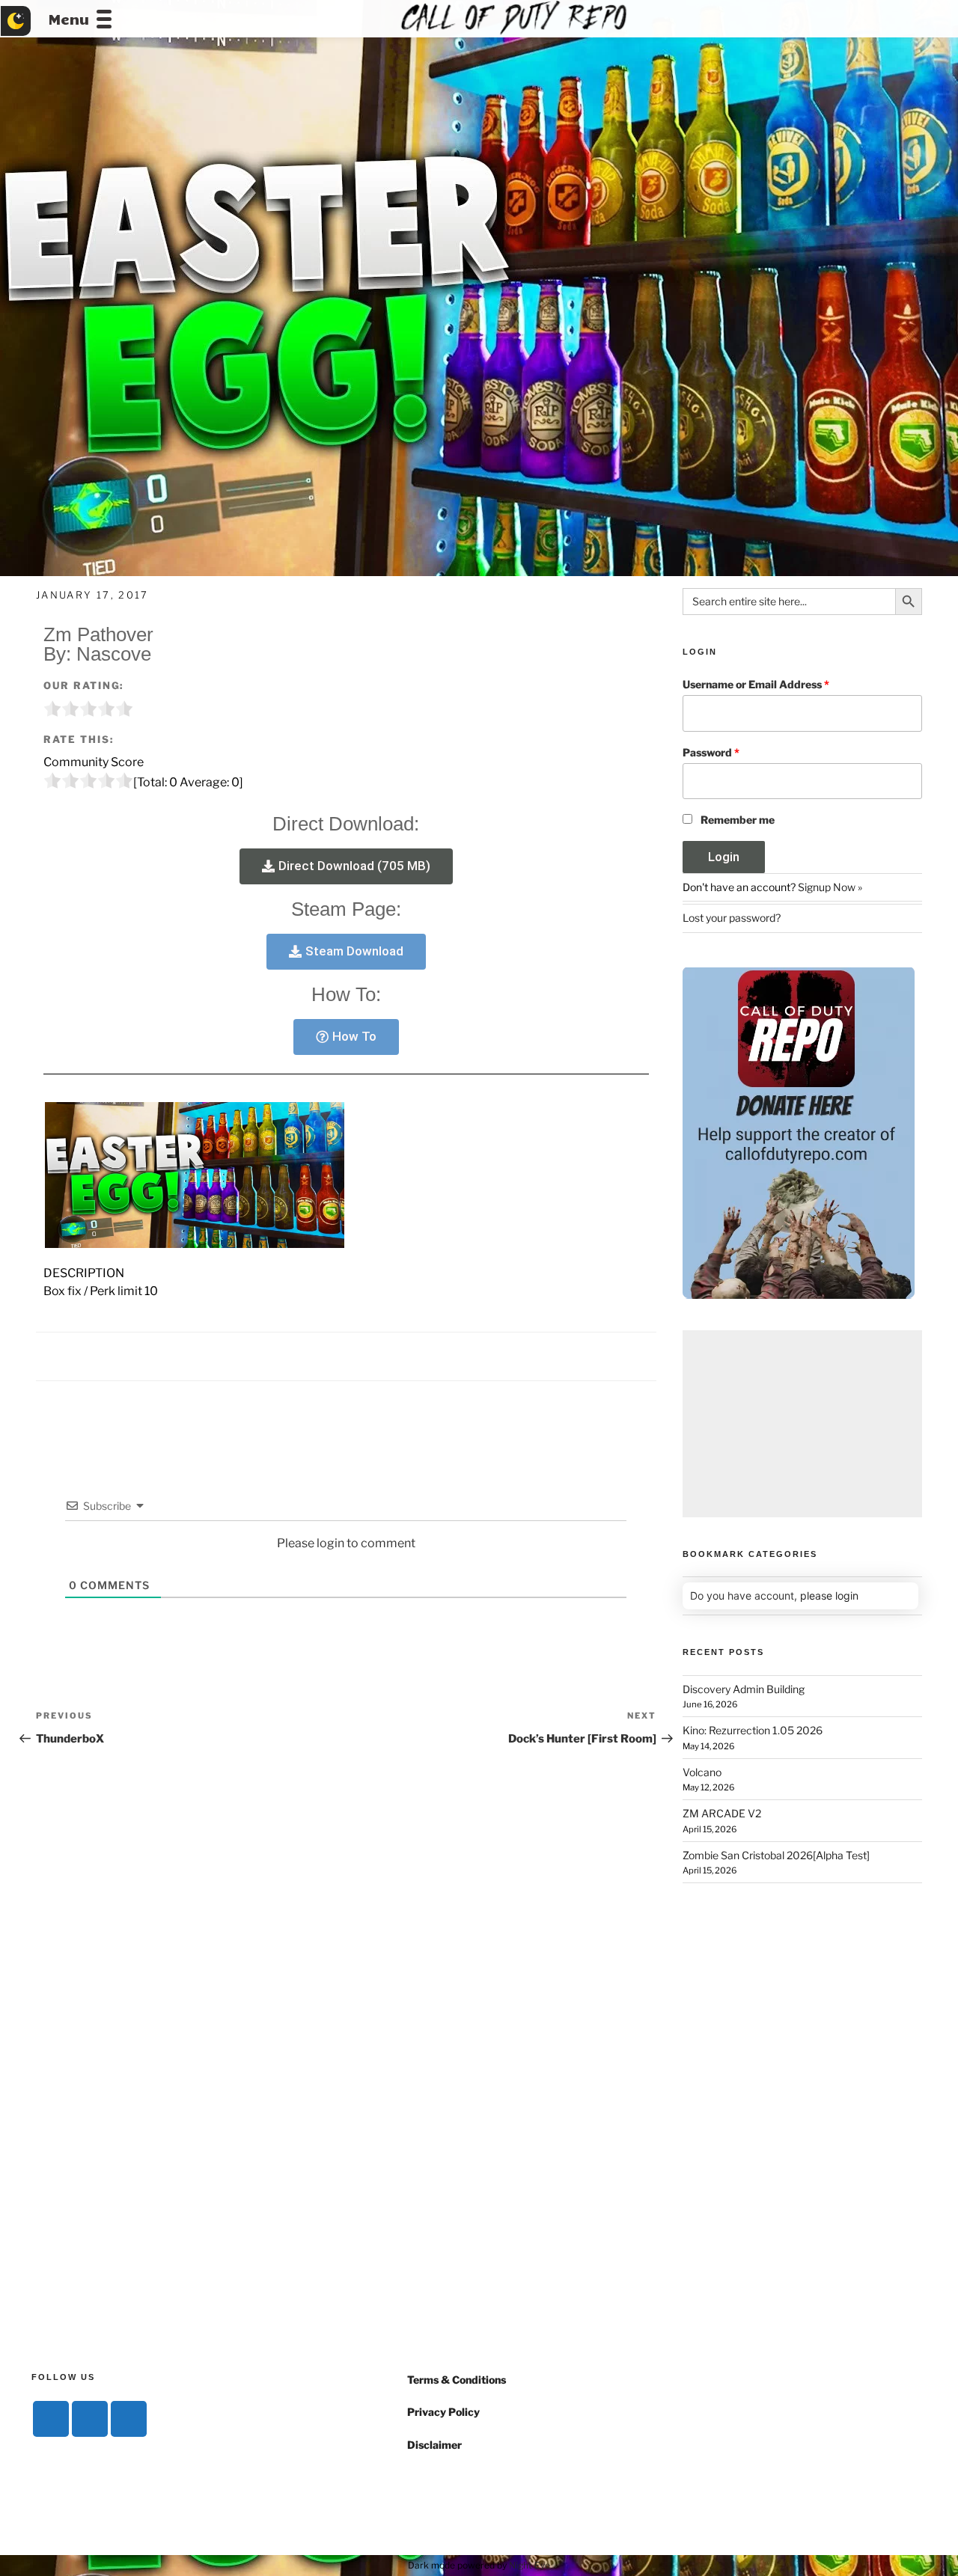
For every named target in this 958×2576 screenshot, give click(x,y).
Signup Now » (830, 887)
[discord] (51, 2419)
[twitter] (90, 2419)
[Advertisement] (802, 1424)
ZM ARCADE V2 (722, 1813)
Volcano (702, 1772)
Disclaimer (434, 2445)
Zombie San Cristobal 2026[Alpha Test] (776, 1855)
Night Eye (530, 2565)
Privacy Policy (443, 2412)
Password (711, 752)
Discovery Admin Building (744, 1689)
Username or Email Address (756, 684)
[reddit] (129, 2419)
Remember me (738, 820)
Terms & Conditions (457, 2380)
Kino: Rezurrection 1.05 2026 (753, 1730)
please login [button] (829, 1596)
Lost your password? (732, 918)
